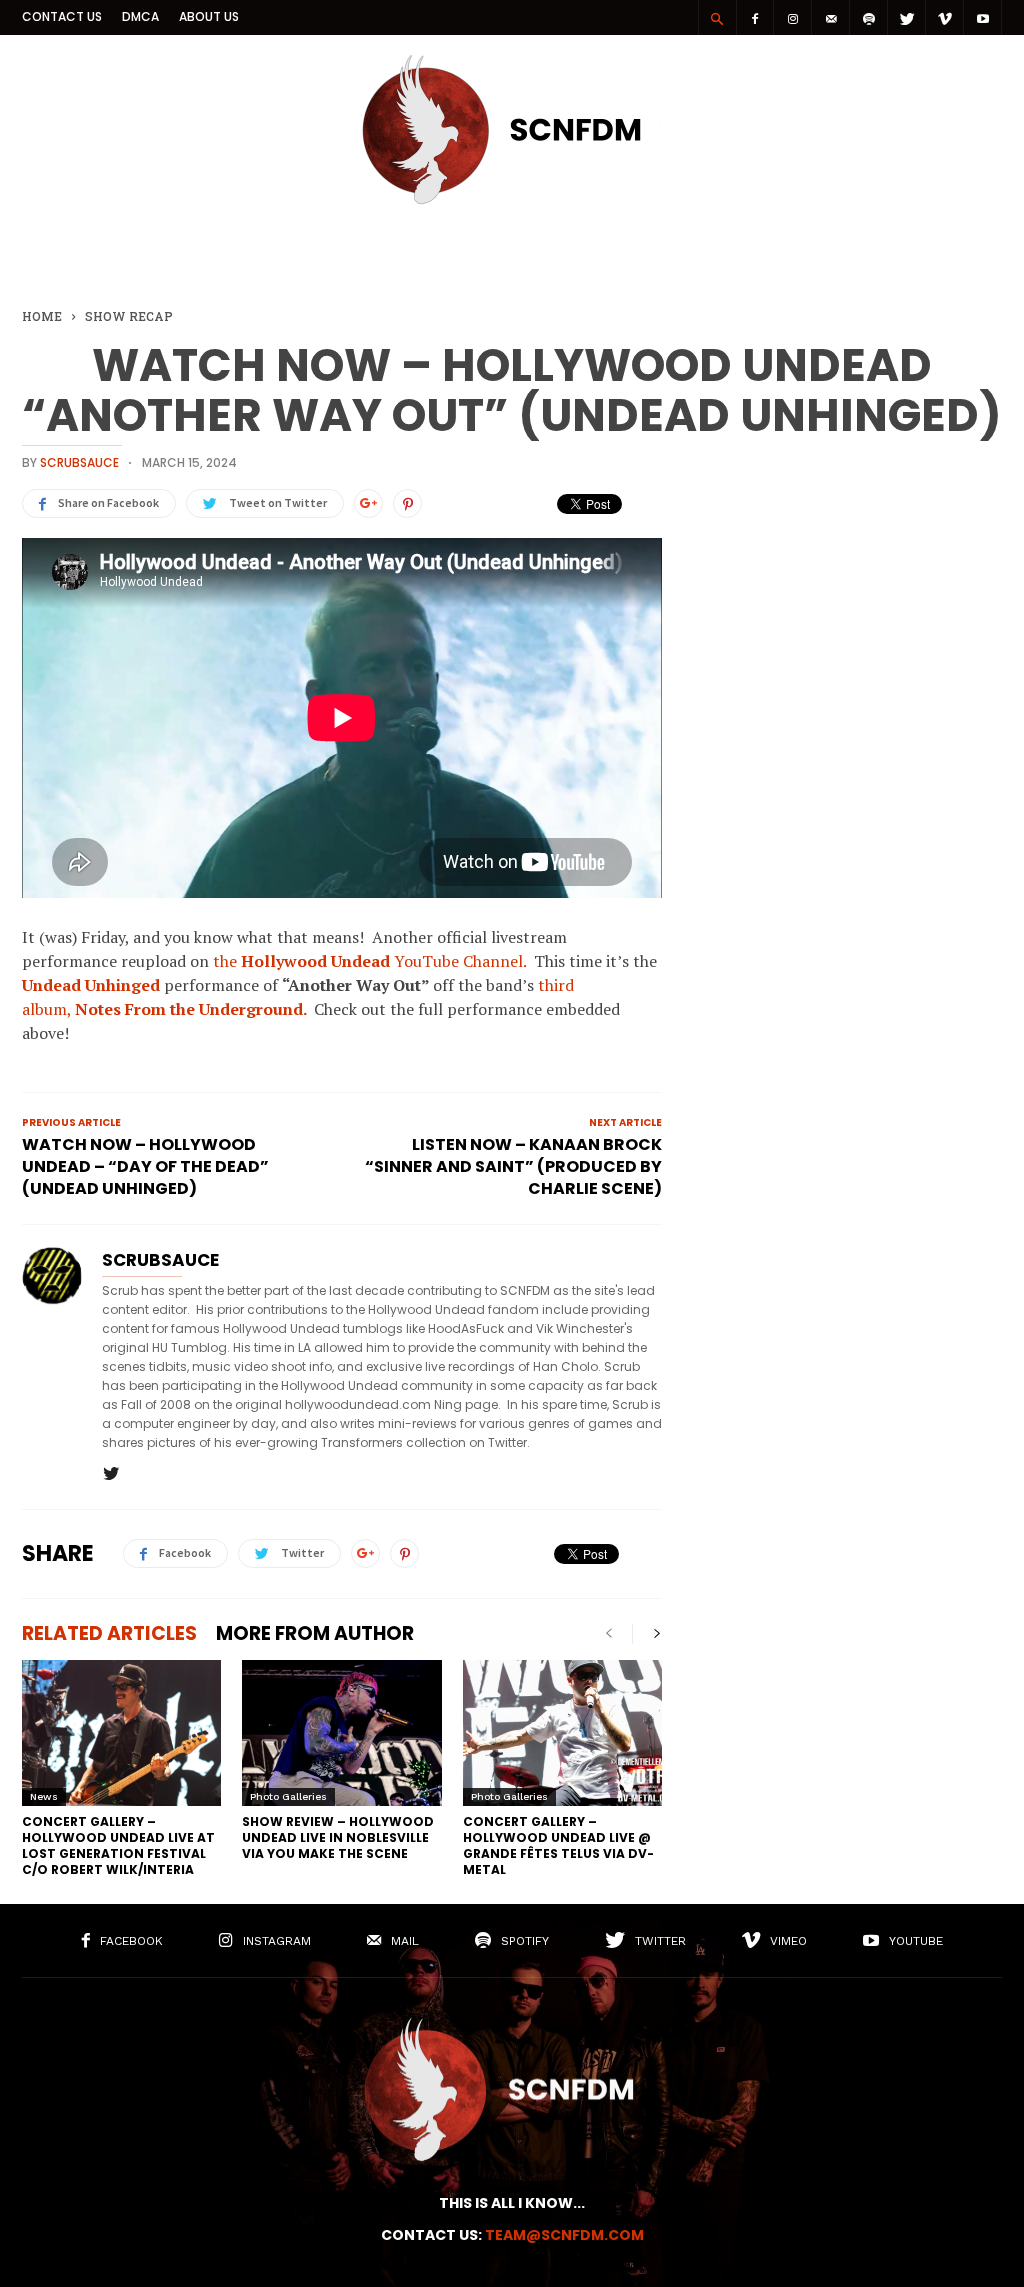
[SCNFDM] (512, 199)
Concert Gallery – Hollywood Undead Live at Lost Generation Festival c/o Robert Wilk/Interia (118, 1845)
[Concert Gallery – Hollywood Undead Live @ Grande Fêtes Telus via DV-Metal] (562, 1733)
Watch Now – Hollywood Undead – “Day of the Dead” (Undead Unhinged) (145, 1167)
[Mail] (831, 17)
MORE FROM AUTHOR (315, 1633)
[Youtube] (983, 17)
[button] (717, 18)
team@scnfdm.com (564, 2235)
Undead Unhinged (91, 985)
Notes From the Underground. (190, 1009)
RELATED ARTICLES (109, 1633)
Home (42, 316)
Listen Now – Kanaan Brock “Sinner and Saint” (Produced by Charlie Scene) (513, 1167)
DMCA (140, 16)
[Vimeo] (945, 17)
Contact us (62, 16)
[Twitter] (907, 17)
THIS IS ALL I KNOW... (512, 2203)
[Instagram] (793, 17)
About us (209, 16)
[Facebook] (755, 17)
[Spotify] (869, 17)
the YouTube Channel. (369, 961)
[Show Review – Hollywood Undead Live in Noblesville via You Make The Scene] (341, 1733)
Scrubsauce (79, 462)
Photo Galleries (288, 1796)
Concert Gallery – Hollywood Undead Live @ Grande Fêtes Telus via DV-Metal (558, 1845)
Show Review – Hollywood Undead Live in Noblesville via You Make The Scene (338, 1837)
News (44, 1796)
